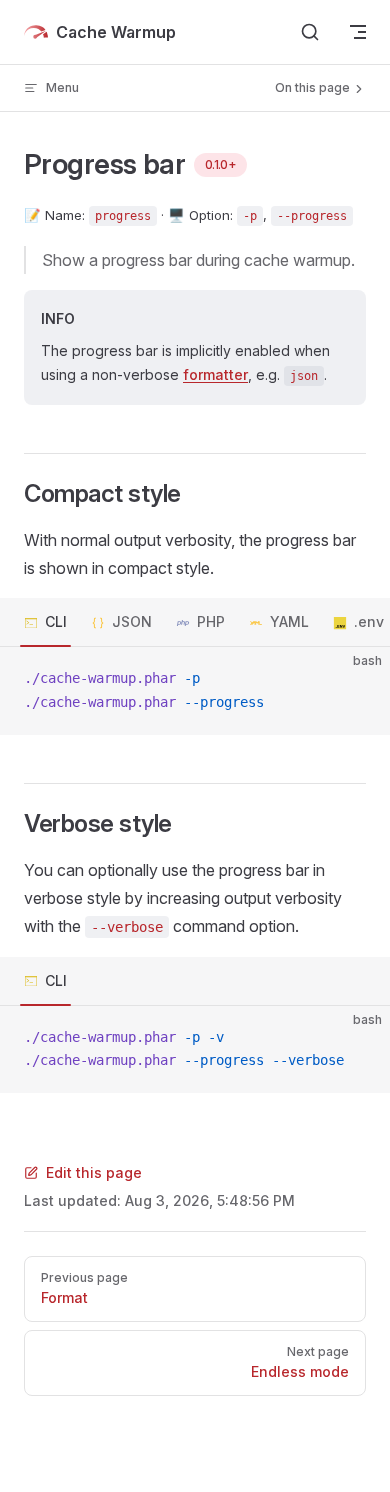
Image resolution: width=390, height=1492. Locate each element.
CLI (56, 621)
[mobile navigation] (358, 32)
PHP (211, 621)
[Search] (310, 32)
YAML (289, 621)
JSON (132, 621)
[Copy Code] (358, 679)
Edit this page (94, 1172)
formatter (215, 374)
